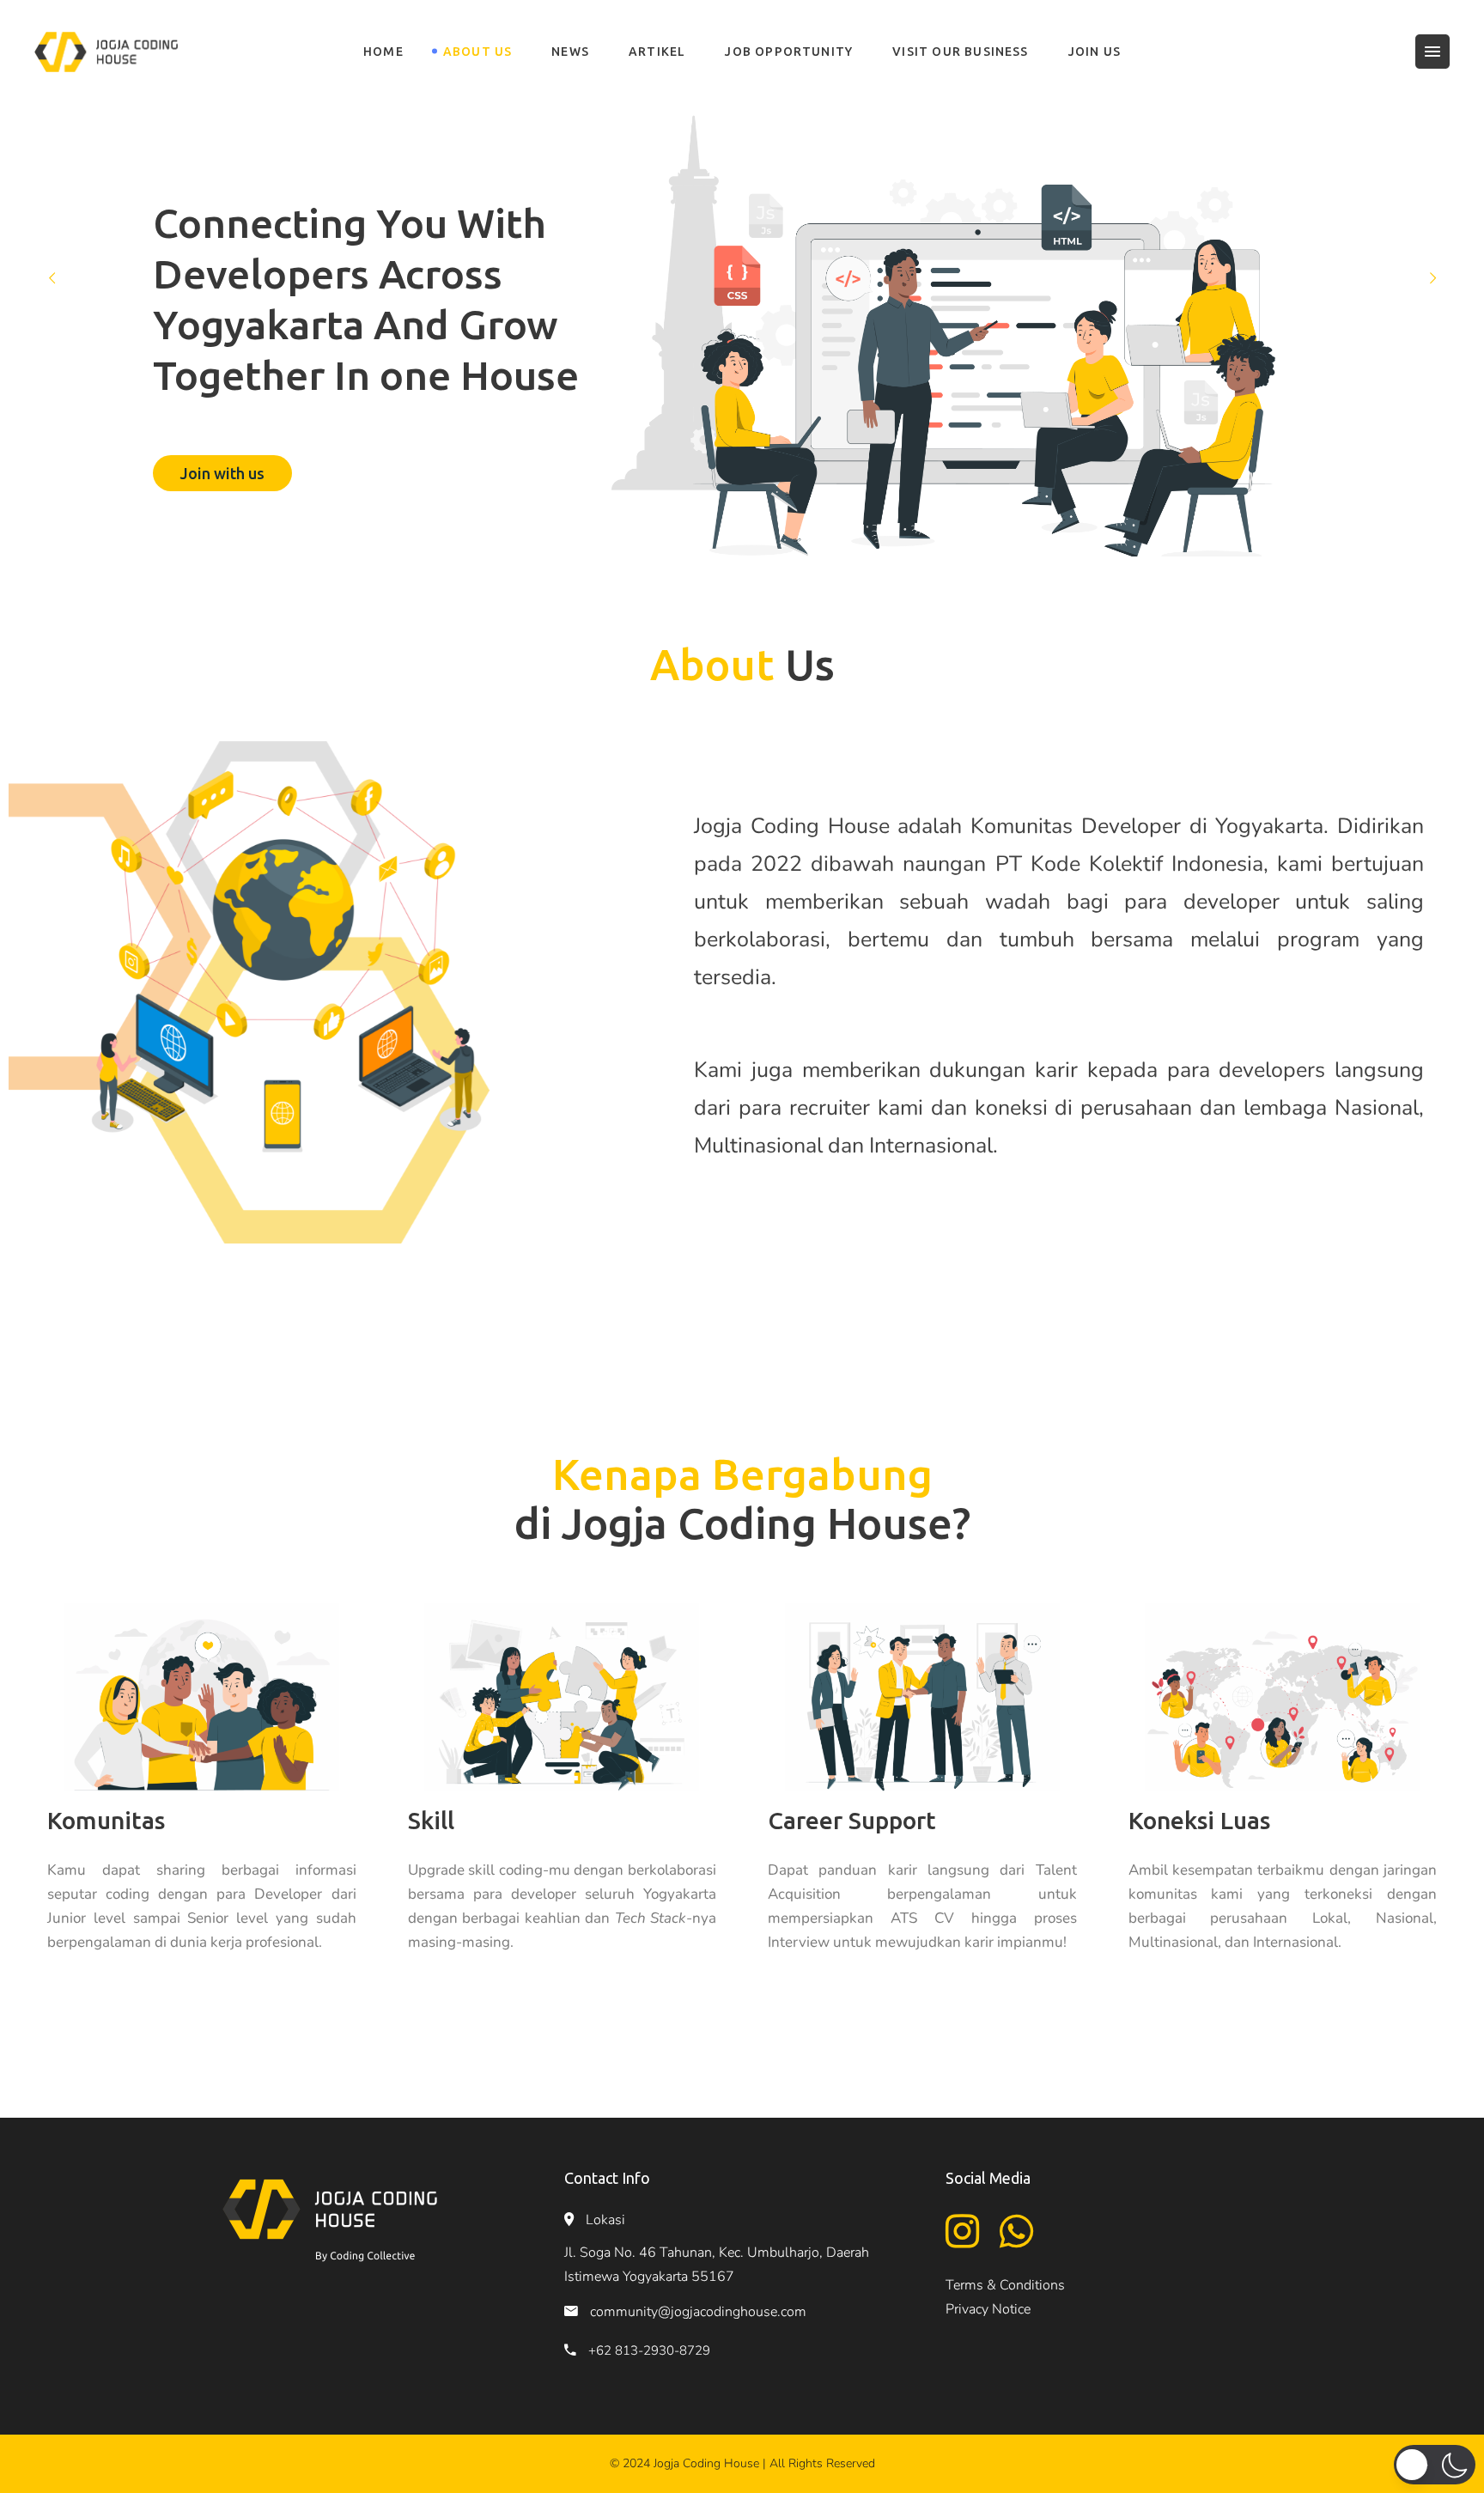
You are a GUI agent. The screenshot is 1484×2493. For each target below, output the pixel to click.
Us (742, 664)
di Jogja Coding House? (742, 1498)
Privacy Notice (988, 2309)
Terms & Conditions (1005, 2285)
